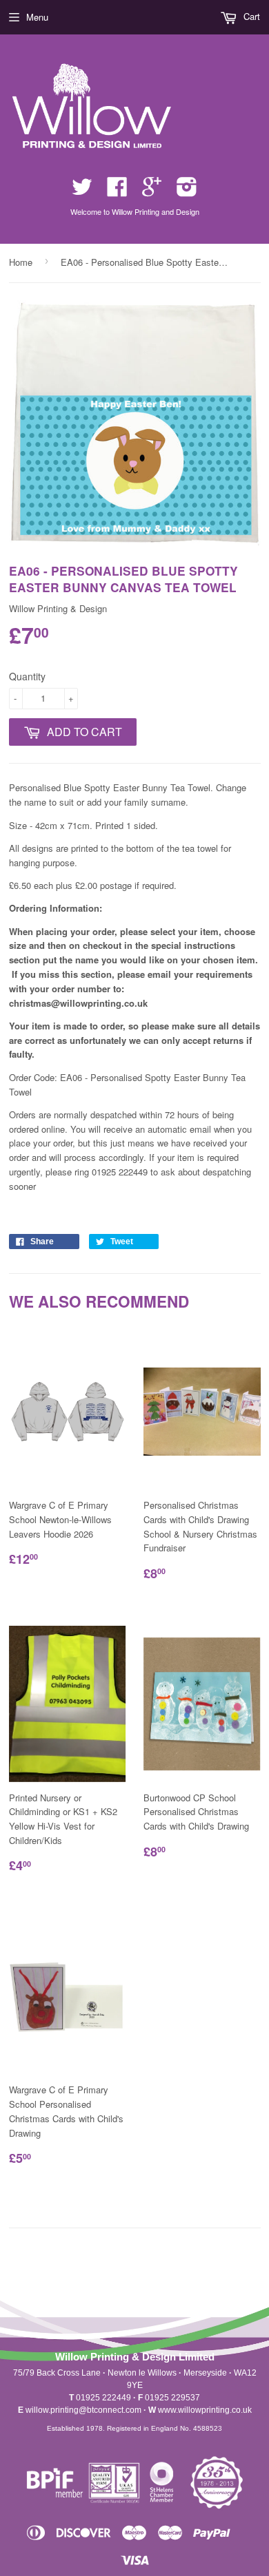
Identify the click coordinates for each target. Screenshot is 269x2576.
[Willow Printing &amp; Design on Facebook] (117, 191)
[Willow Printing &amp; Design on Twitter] (82, 191)
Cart (250, 16)
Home (21, 262)
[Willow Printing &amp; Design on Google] (152, 191)
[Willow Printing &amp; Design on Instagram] (187, 191)
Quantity (27, 676)
